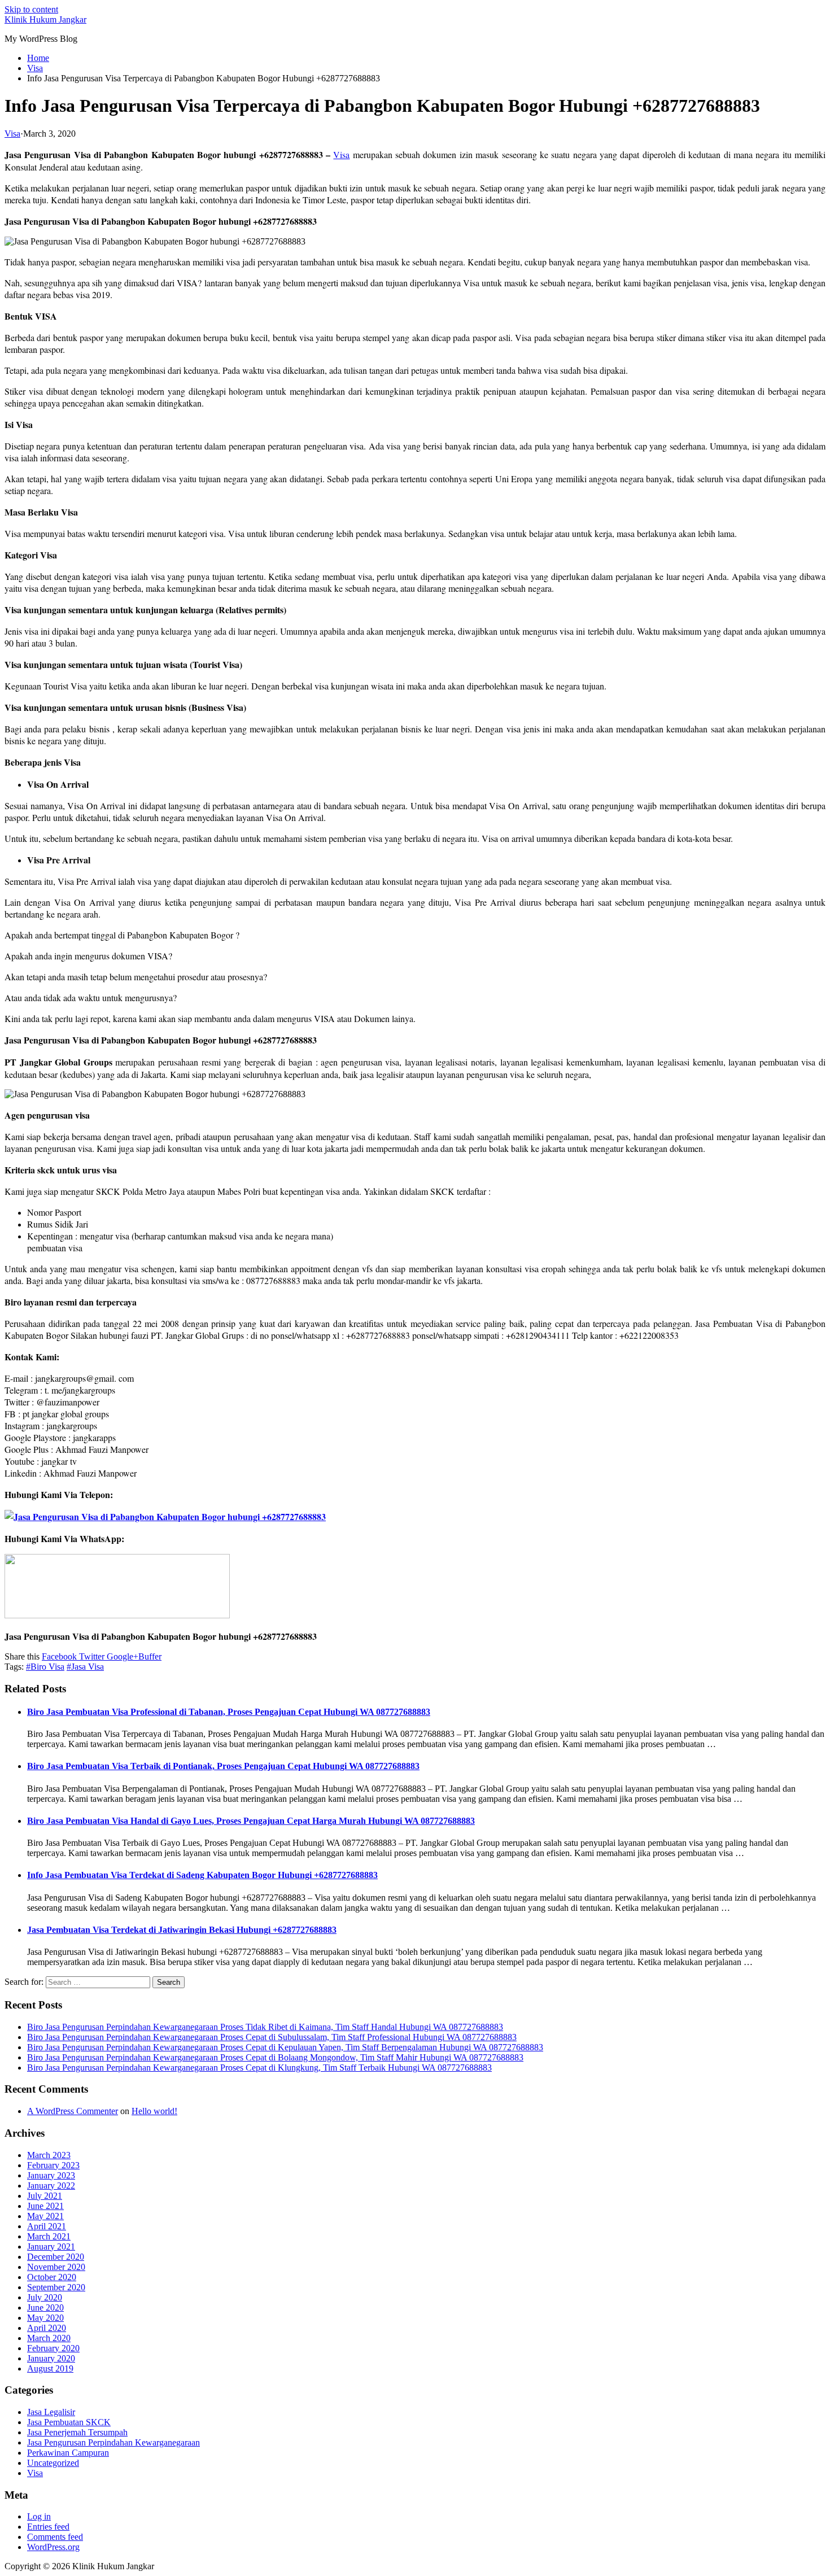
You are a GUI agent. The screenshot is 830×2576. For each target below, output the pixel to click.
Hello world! (154, 2111)
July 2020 (45, 2297)
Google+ (121, 1656)
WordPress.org (53, 2547)
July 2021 (45, 2196)
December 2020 (56, 2257)
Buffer (150, 1656)
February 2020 (53, 2348)
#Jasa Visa (85, 1667)
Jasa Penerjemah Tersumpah (77, 2432)
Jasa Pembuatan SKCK (69, 2422)
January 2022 (51, 2186)
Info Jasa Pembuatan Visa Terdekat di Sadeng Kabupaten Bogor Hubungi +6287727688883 (202, 1875)
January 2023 (51, 2175)
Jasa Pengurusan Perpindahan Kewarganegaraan (113, 2442)
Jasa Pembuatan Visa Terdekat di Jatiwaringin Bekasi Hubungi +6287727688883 (182, 1930)
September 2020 (56, 2287)
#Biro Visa (45, 1667)
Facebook (59, 1656)
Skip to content (31, 9)
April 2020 (47, 2328)
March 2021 (49, 2236)
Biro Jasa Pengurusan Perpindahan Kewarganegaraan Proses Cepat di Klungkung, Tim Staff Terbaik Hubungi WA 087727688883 (259, 2068)
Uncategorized (53, 2463)
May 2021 (45, 2216)
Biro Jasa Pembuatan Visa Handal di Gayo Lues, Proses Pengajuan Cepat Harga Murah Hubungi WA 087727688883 (251, 1821)
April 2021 (47, 2226)
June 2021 (45, 2206)
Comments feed (55, 2537)
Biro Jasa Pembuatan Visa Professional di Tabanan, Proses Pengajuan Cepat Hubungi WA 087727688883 (229, 1712)
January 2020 (51, 2358)
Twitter (91, 1656)
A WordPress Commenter (73, 2111)
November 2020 (56, 2267)
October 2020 (52, 2277)
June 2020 (45, 2308)
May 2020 (45, 2318)
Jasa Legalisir (51, 2412)
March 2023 (49, 2155)
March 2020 (49, 2338)
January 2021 (51, 2247)
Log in (39, 2516)
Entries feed (48, 2527)
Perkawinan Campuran (68, 2453)
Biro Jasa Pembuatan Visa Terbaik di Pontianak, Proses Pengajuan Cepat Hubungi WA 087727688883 (223, 1766)
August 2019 (50, 2368)
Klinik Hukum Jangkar (45, 19)
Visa (12, 134)
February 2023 (53, 2165)
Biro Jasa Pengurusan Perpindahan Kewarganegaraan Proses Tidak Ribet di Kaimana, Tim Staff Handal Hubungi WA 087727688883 (265, 2027)
